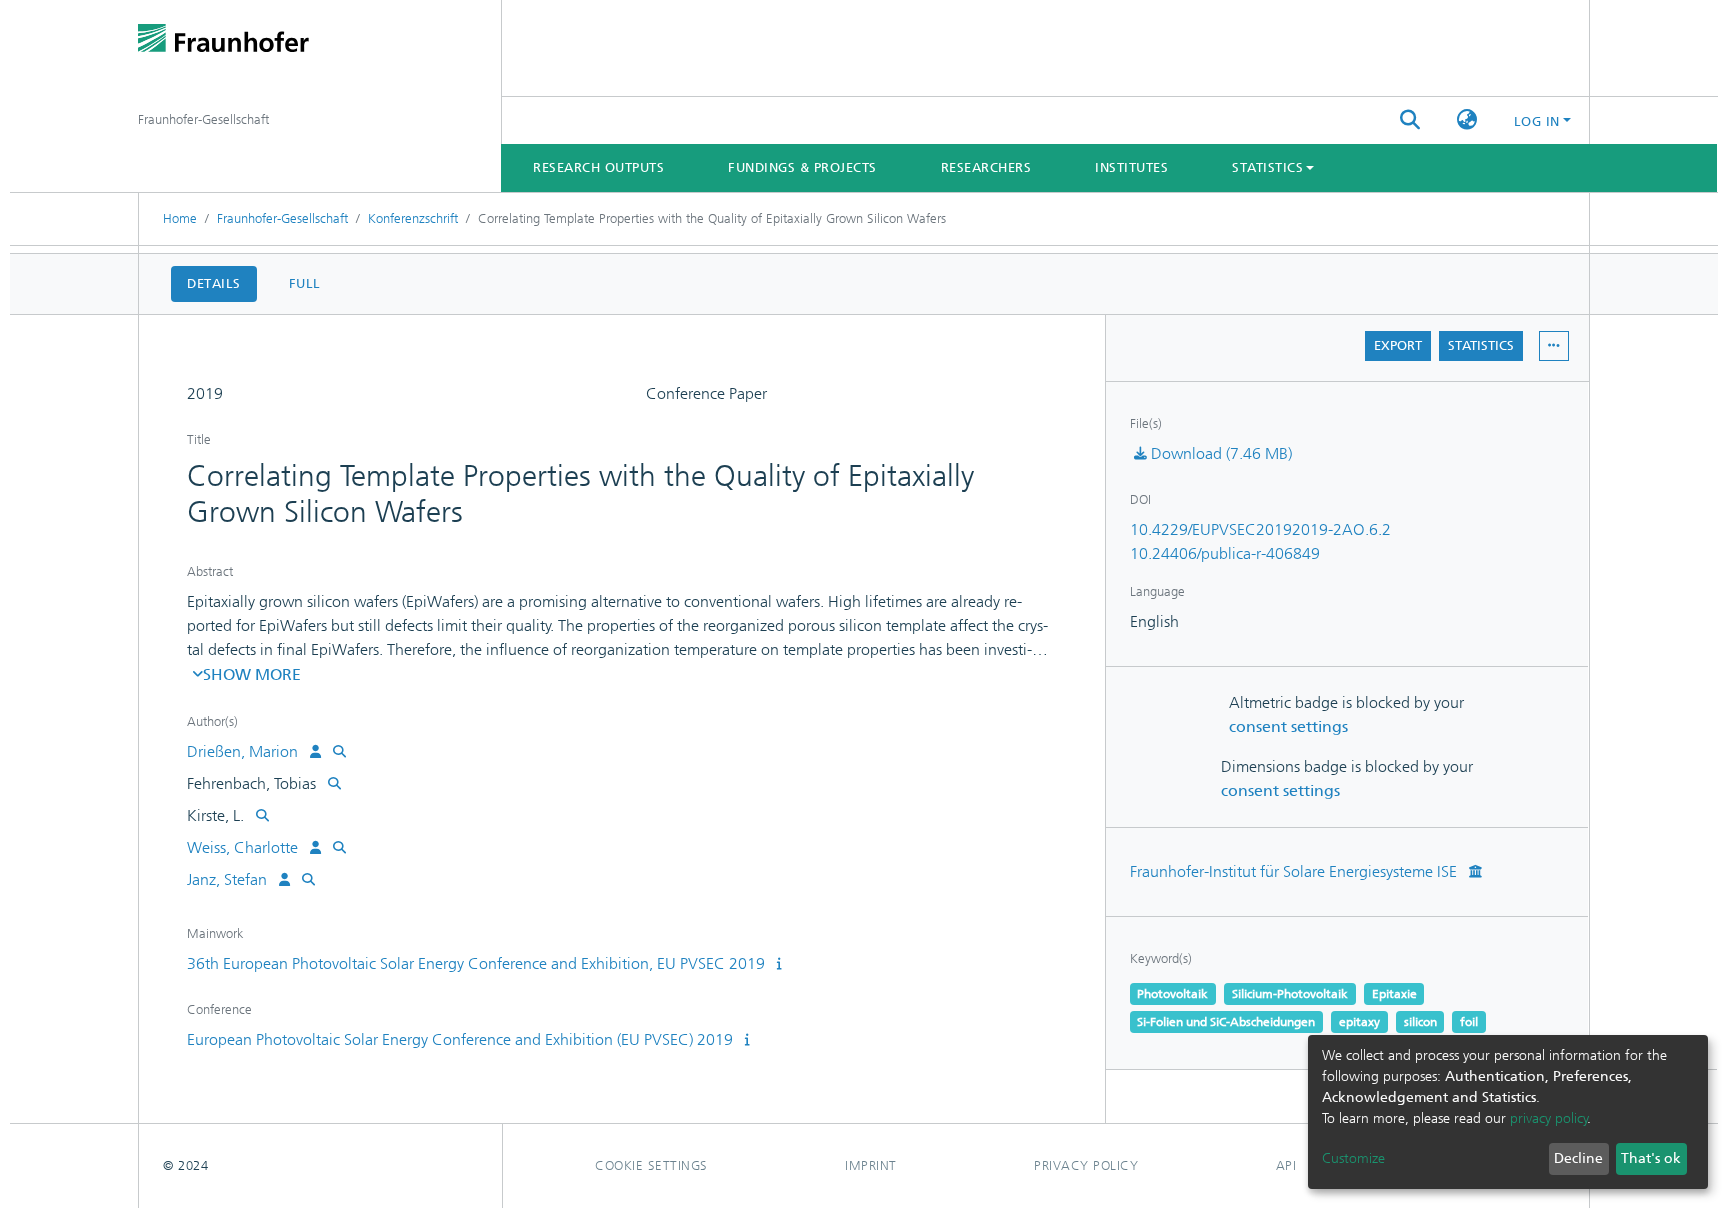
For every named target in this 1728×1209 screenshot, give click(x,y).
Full (305, 283)
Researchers (986, 167)
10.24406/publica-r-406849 (1225, 553)
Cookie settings (651, 1165)
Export (1398, 345)
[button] (1467, 121)
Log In (1537, 121)
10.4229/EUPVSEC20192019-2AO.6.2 (1260, 529)
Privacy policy (1086, 1165)
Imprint (871, 1165)
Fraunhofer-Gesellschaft (282, 218)
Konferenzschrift (413, 218)
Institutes (1131, 167)
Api (1286, 1165)
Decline (1578, 1158)
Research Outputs (598, 167)
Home (180, 218)
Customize (1353, 1158)
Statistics (1481, 345)
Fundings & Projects (802, 167)
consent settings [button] (1288, 726)
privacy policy (1549, 1118)
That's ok (1651, 1158)
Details (214, 283)
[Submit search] (1410, 121)
